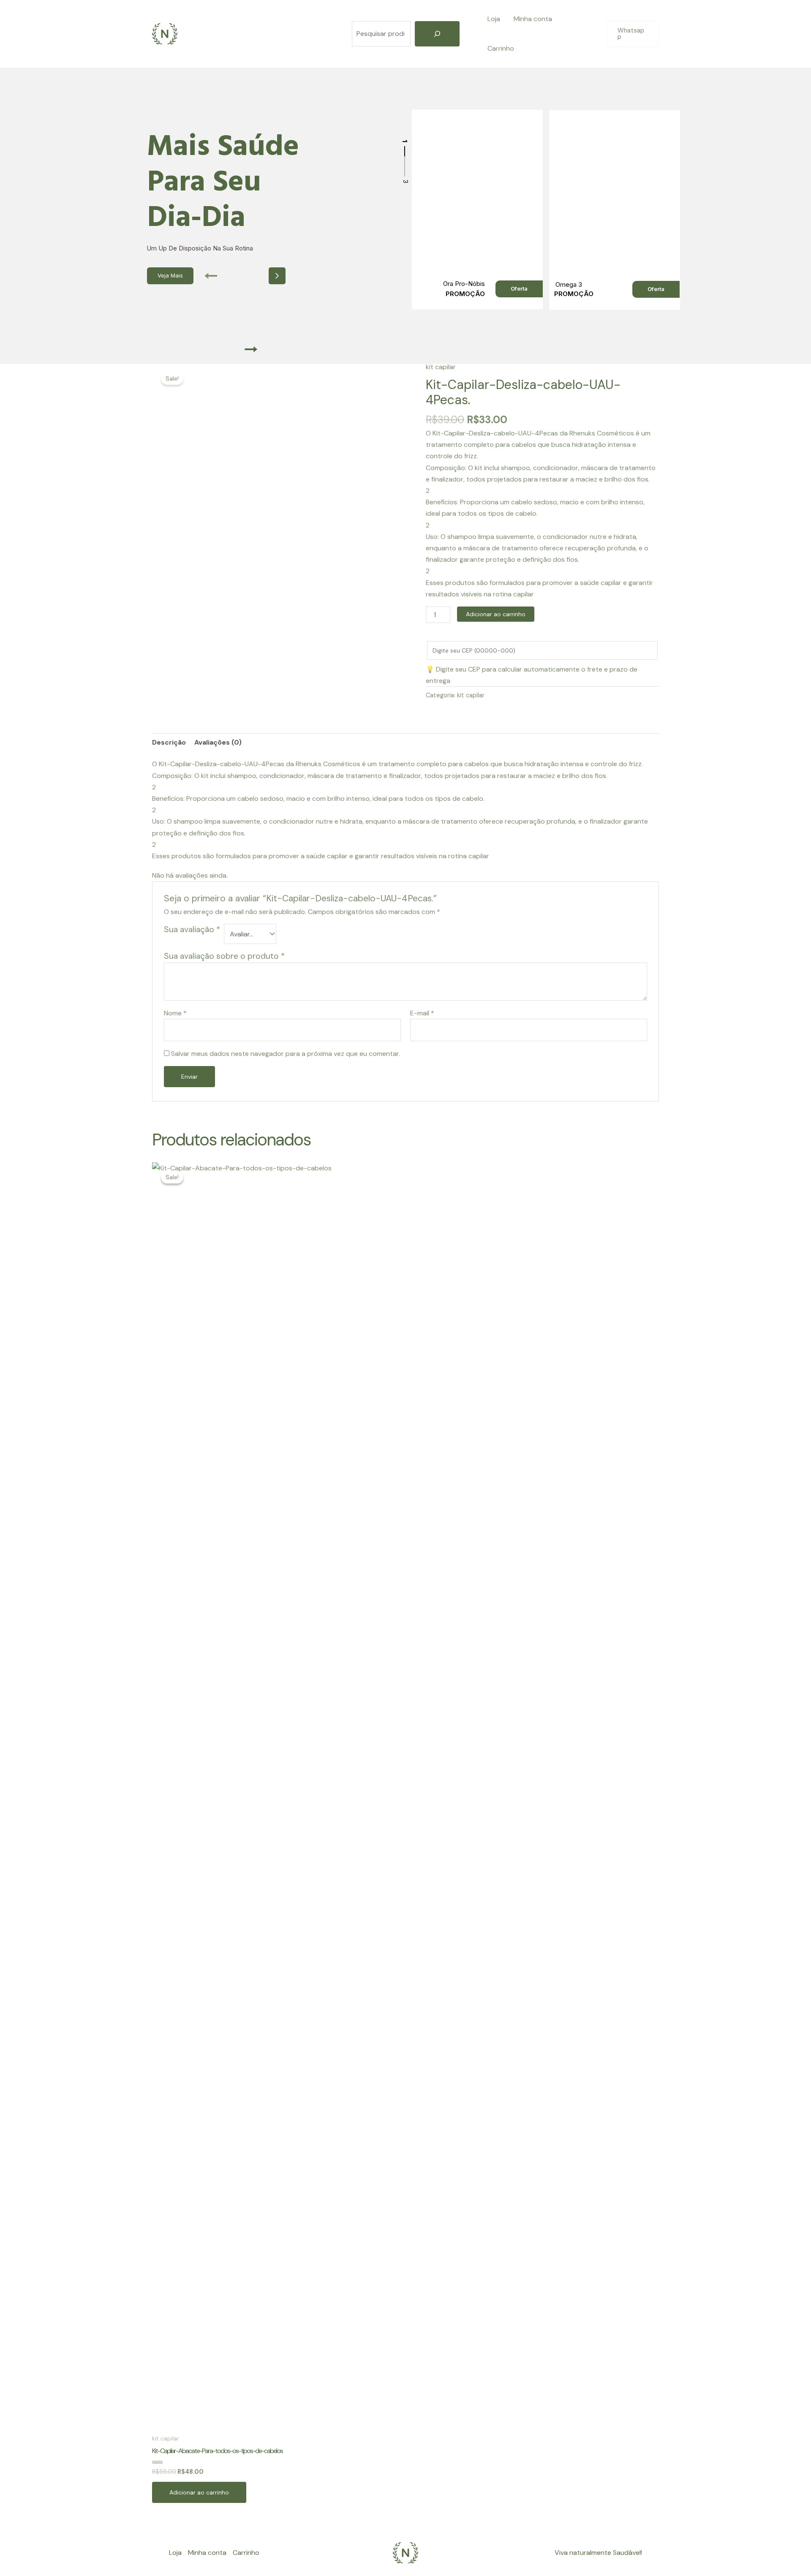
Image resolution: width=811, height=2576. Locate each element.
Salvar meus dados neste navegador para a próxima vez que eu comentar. (286, 1054)
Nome (175, 1013)
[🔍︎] (437, 34)
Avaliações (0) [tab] (218, 742)
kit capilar (441, 367)
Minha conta (533, 19)
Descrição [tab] (169, 742)
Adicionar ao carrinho (496, 614)
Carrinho (501, 48)
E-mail (422, 1013)
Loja (494, 19)
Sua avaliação (192, 929)
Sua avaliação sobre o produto (224, 956)
